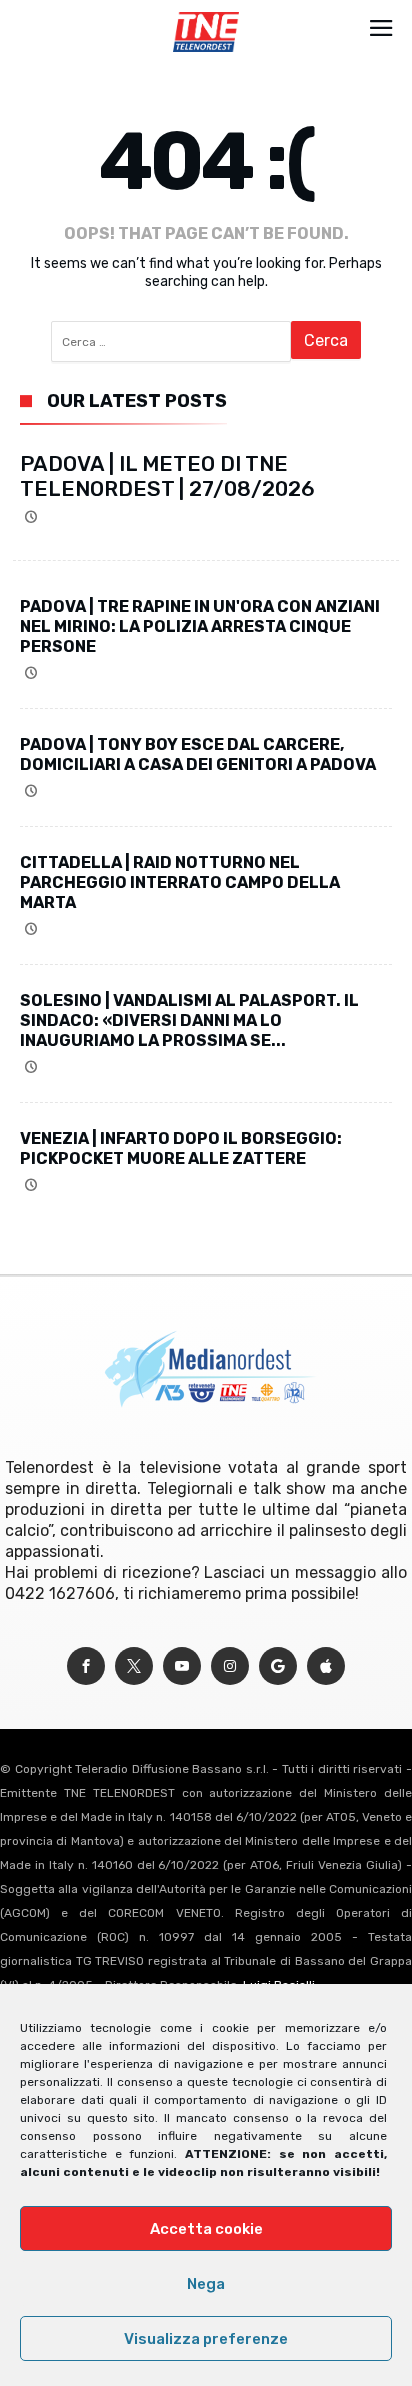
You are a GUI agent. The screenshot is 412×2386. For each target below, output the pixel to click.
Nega (206, 2284)
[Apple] (326, 1666)
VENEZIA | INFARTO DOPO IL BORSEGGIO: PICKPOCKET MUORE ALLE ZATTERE (181, 1148)
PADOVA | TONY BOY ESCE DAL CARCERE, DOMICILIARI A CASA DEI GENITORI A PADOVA (198, 754)
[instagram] (230, 1666)
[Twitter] (134, 1666)
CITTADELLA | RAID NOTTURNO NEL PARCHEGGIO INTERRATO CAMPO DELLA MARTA (180, 882)
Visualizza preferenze (206, 2339)
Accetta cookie (206, 2229)
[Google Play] (278, 1666)
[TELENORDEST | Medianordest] (205, 12)
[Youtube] (182, 1666)
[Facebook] (86, 1666)
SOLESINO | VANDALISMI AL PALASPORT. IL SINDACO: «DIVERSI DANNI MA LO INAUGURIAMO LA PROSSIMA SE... (189, 1020)
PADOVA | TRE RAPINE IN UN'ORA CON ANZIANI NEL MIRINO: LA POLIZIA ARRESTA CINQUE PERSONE (200, 626)
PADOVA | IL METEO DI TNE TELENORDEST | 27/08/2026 (167, 476)
